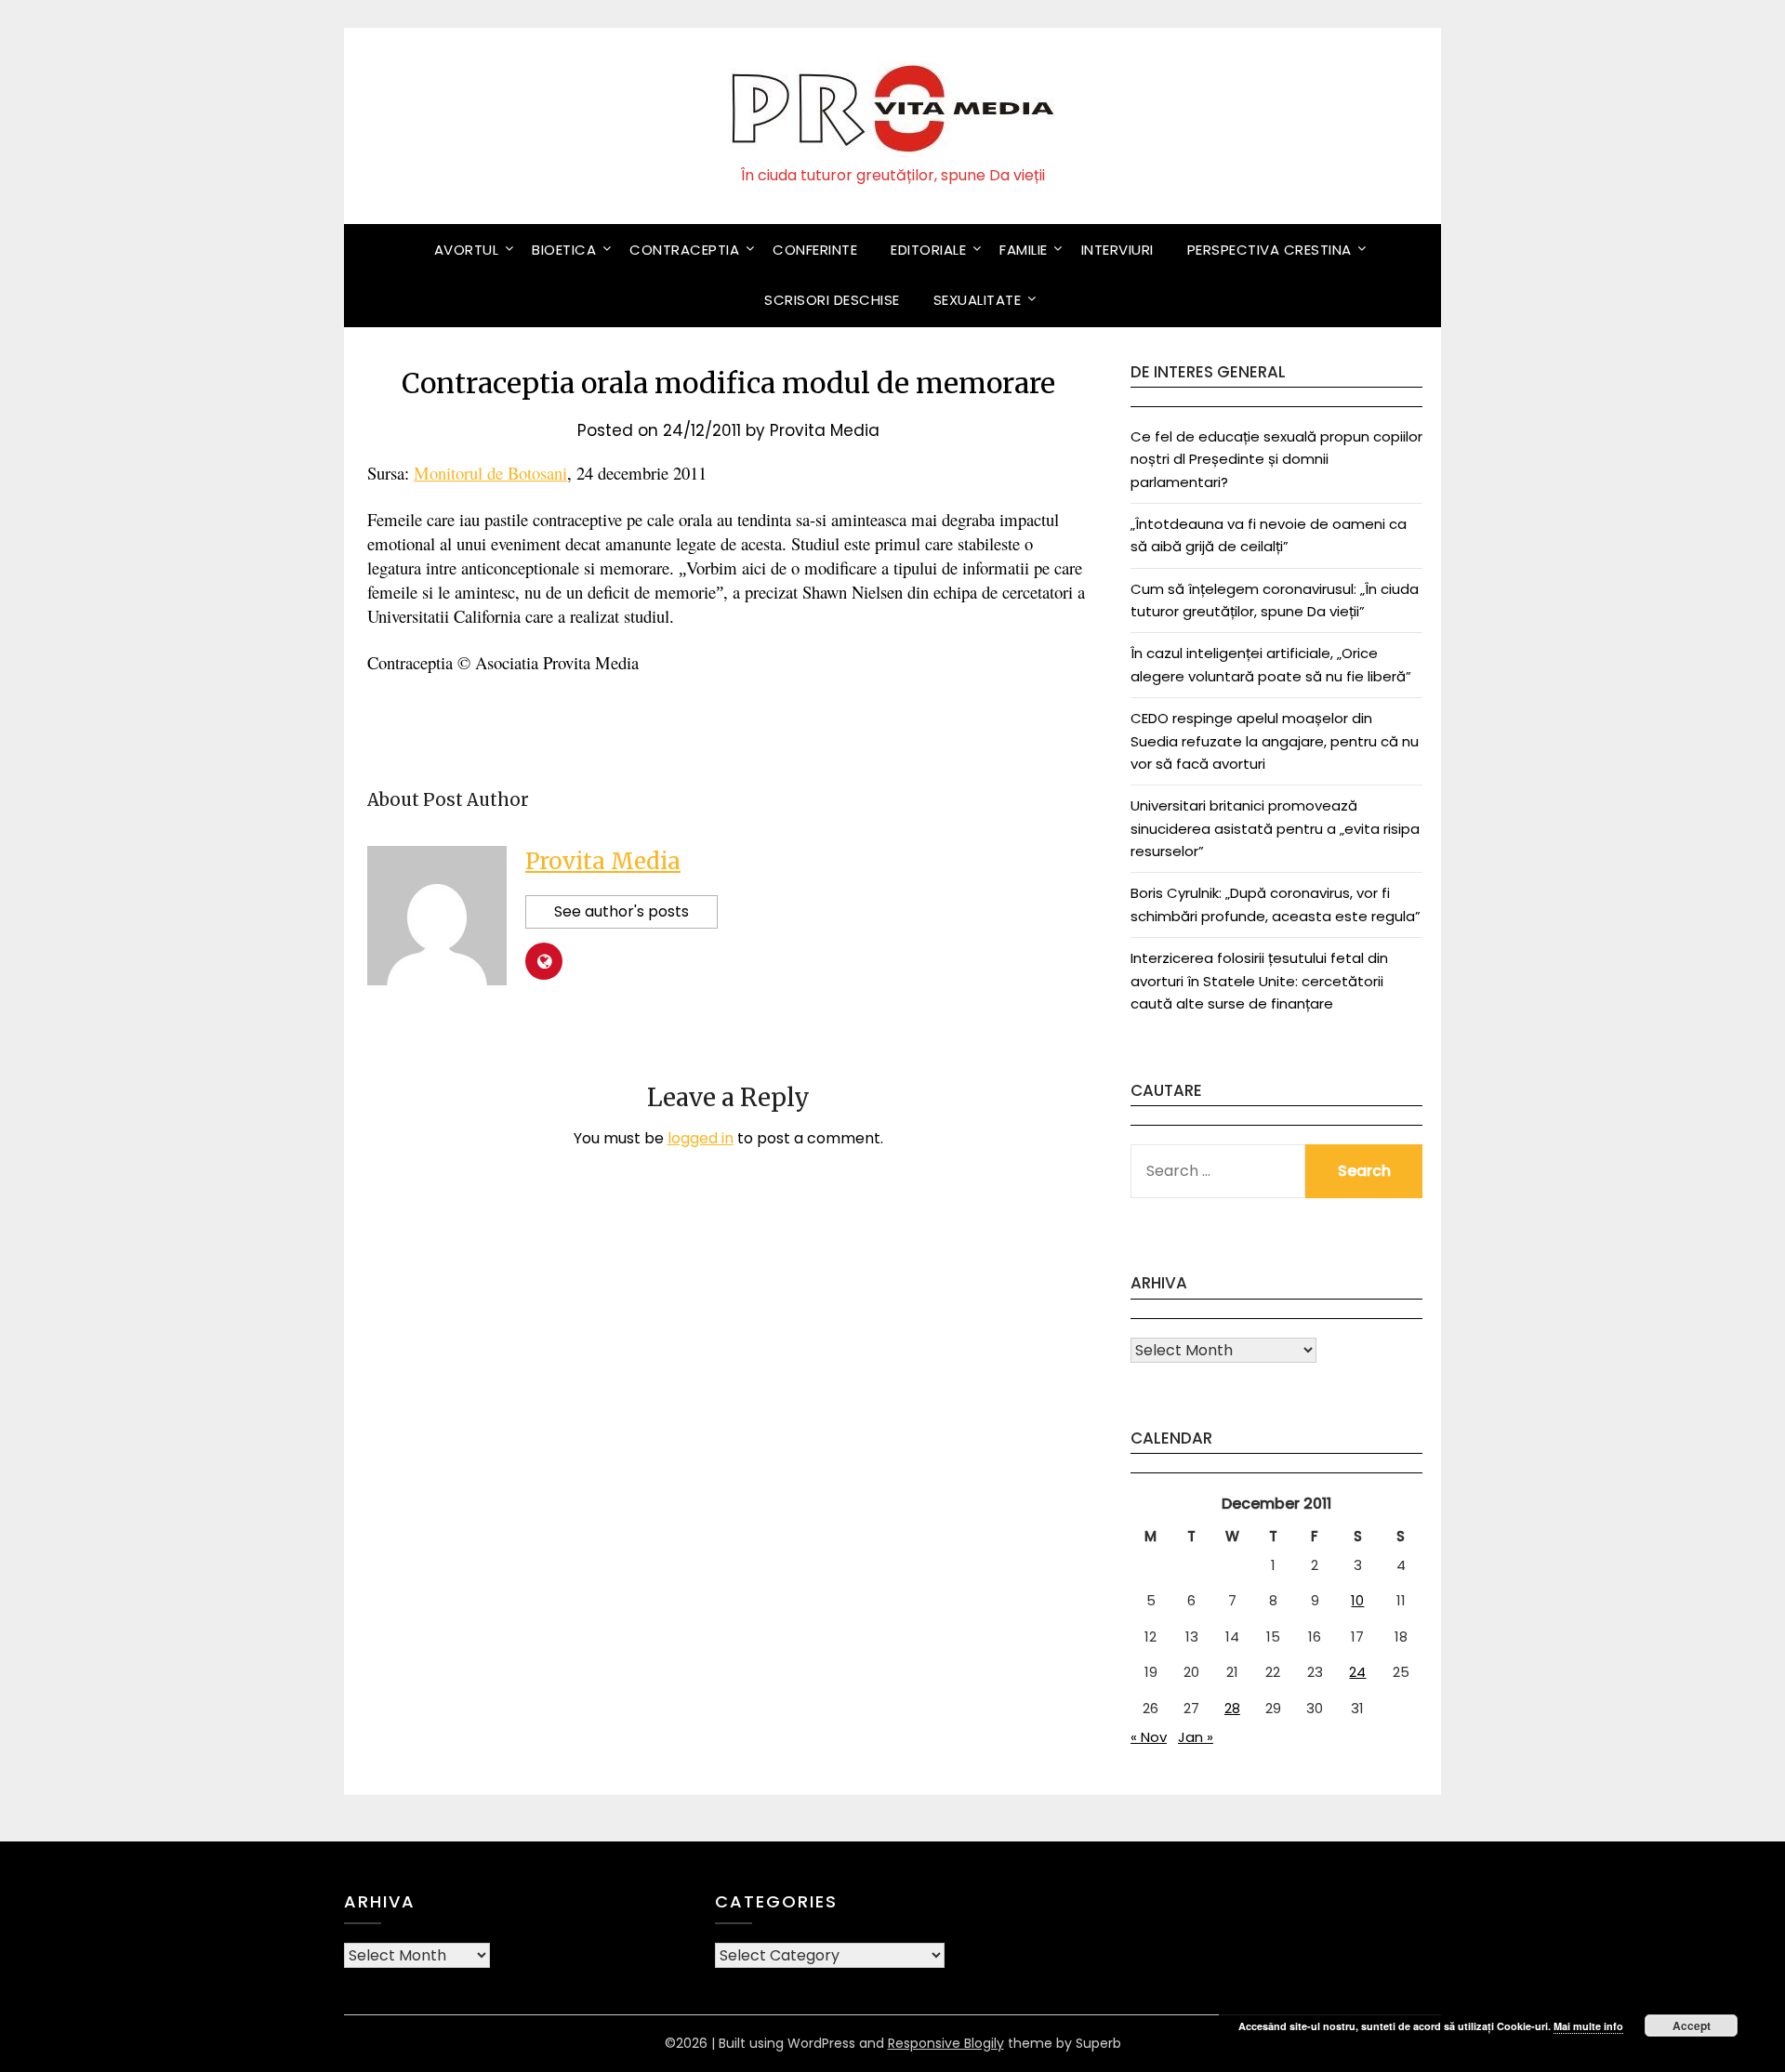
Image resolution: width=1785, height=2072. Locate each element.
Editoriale (928, 250)
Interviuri (1117, 250)
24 (1357, 1672)
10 (1357, 1600)
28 (1232, 1708)
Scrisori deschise (832, 300)
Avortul (467, 250)
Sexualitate (978, 300)
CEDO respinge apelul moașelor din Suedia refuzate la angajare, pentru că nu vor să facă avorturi (1275, 741)
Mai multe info (1588, 2026)
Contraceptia (684, 250)
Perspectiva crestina (1269, 250)
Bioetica (564, 250)
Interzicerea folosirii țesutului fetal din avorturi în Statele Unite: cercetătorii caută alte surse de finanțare (1259, 981)
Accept (1692, 2026)
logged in (701, 1138)
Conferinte (815, 250)
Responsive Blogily (946, 2043)
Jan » (1196, 1737)
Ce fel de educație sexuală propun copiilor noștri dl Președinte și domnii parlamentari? (1276, 459)
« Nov (1149, 1737)
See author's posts (621, 911)
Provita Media (825, 430)
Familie (1024, 250)
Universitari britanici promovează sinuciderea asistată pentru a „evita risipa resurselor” (1275, 828)
